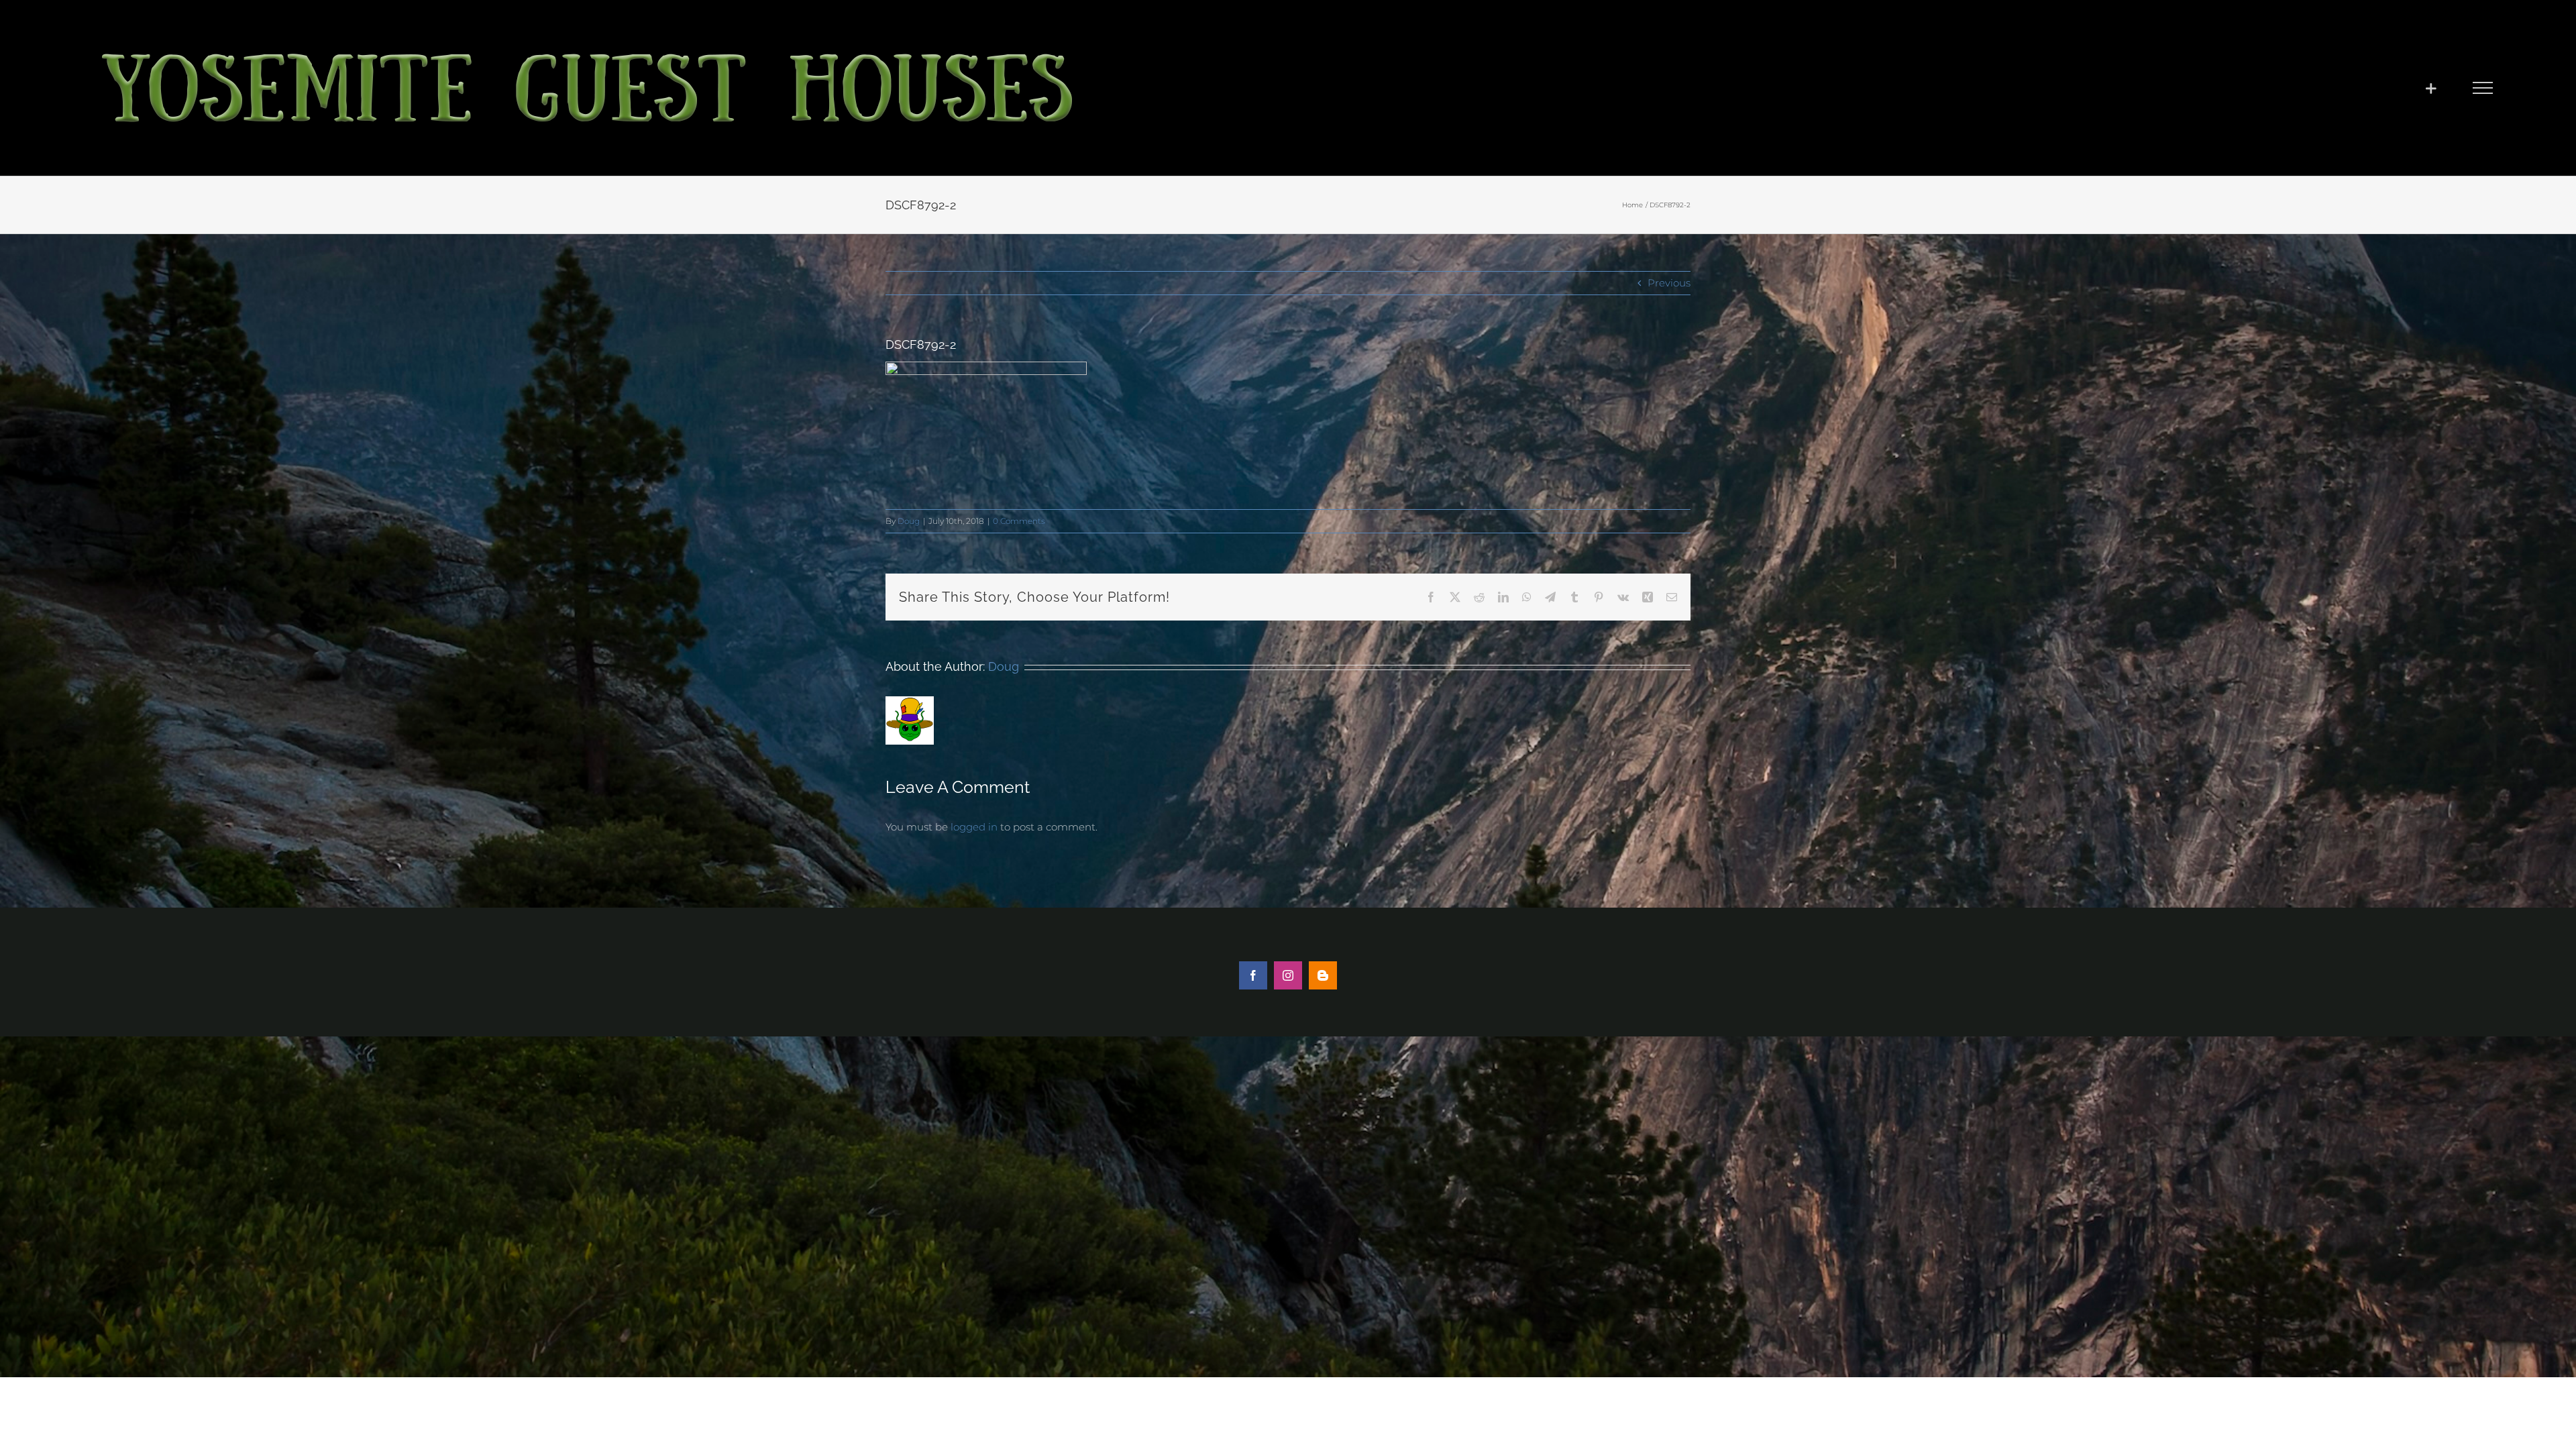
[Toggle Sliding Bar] (2431, 88)
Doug (909, 521)
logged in (974, 827)
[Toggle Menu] (2482, 88)
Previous (1669, 283)
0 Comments (1019, 521)
